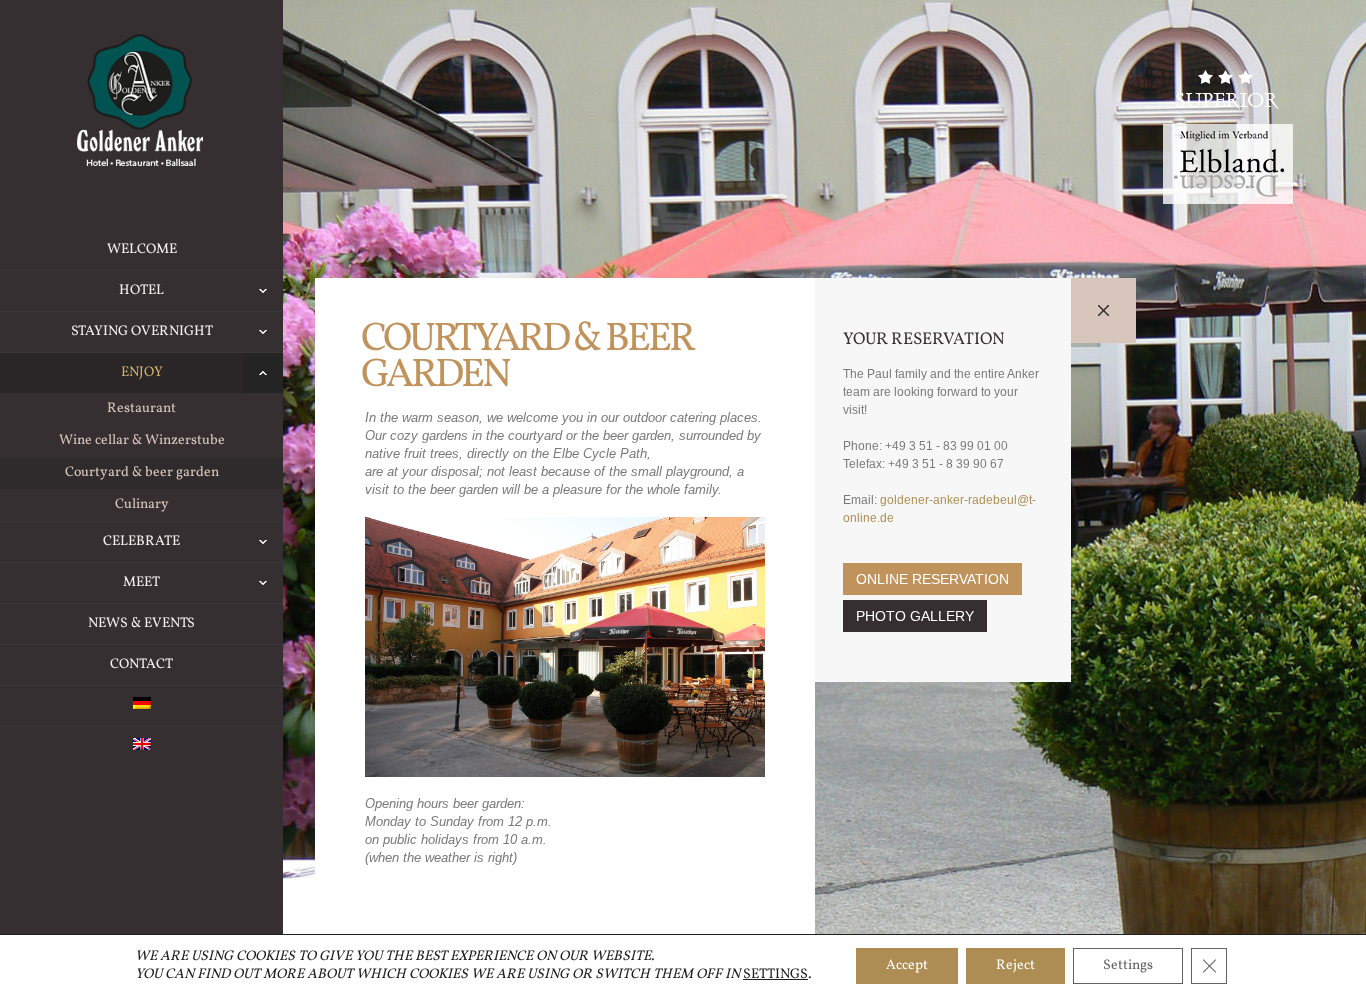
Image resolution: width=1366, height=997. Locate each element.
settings (775, 975)
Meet (141, 582)
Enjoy (142, 372)
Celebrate (141, 541)
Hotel (141, 290)
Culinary (142, 504)
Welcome (142, 249)
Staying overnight (142, 331)
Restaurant (141, 408)
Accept (907, 965)
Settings (1128, 965)
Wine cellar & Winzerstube (142, 440)
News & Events (141, 623)
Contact (141, 664)
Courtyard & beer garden (142, 472)
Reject (1015, 965)
